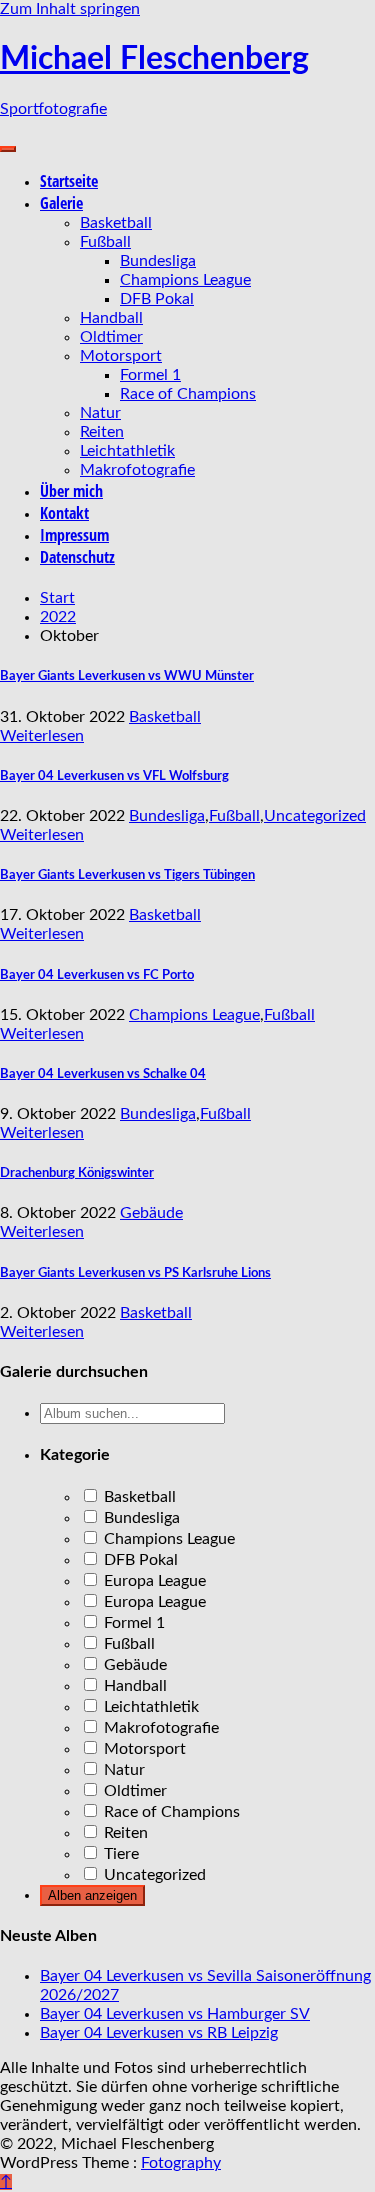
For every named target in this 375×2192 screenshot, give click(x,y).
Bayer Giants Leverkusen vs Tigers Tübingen (127, 875)
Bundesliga (158, 261)
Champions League (185, 280)
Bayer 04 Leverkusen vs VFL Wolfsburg (114, 776)
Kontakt (64, 513)
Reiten (102, 432)
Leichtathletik (127, 451)
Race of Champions (188, 394)
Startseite (69, 181)
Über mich (71, 491)
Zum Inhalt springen (70, 9)
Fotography (181, 2163)
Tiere (119, 1854)
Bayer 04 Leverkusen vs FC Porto (97, 975)
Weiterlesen (42, 736)
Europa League (153, 1581)
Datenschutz (77, 557)
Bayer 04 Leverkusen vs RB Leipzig (159, 2033)
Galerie (61, 203)
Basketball (116, 223)
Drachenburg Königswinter (77, 1173)
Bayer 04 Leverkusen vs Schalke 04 (103, 1074)
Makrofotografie (137, 470)
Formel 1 (150, 375)
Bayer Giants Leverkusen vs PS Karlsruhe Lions (135, 1273)
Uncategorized (315, 816)
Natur (100, 413)
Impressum (74, 535)
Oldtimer (111, 337)
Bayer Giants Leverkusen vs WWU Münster (127, 676)
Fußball (105, 242)
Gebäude (151, 1213)
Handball (111, 318)
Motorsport (121, 356)
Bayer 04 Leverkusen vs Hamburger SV (175, 2014)
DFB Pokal (157, 299)
